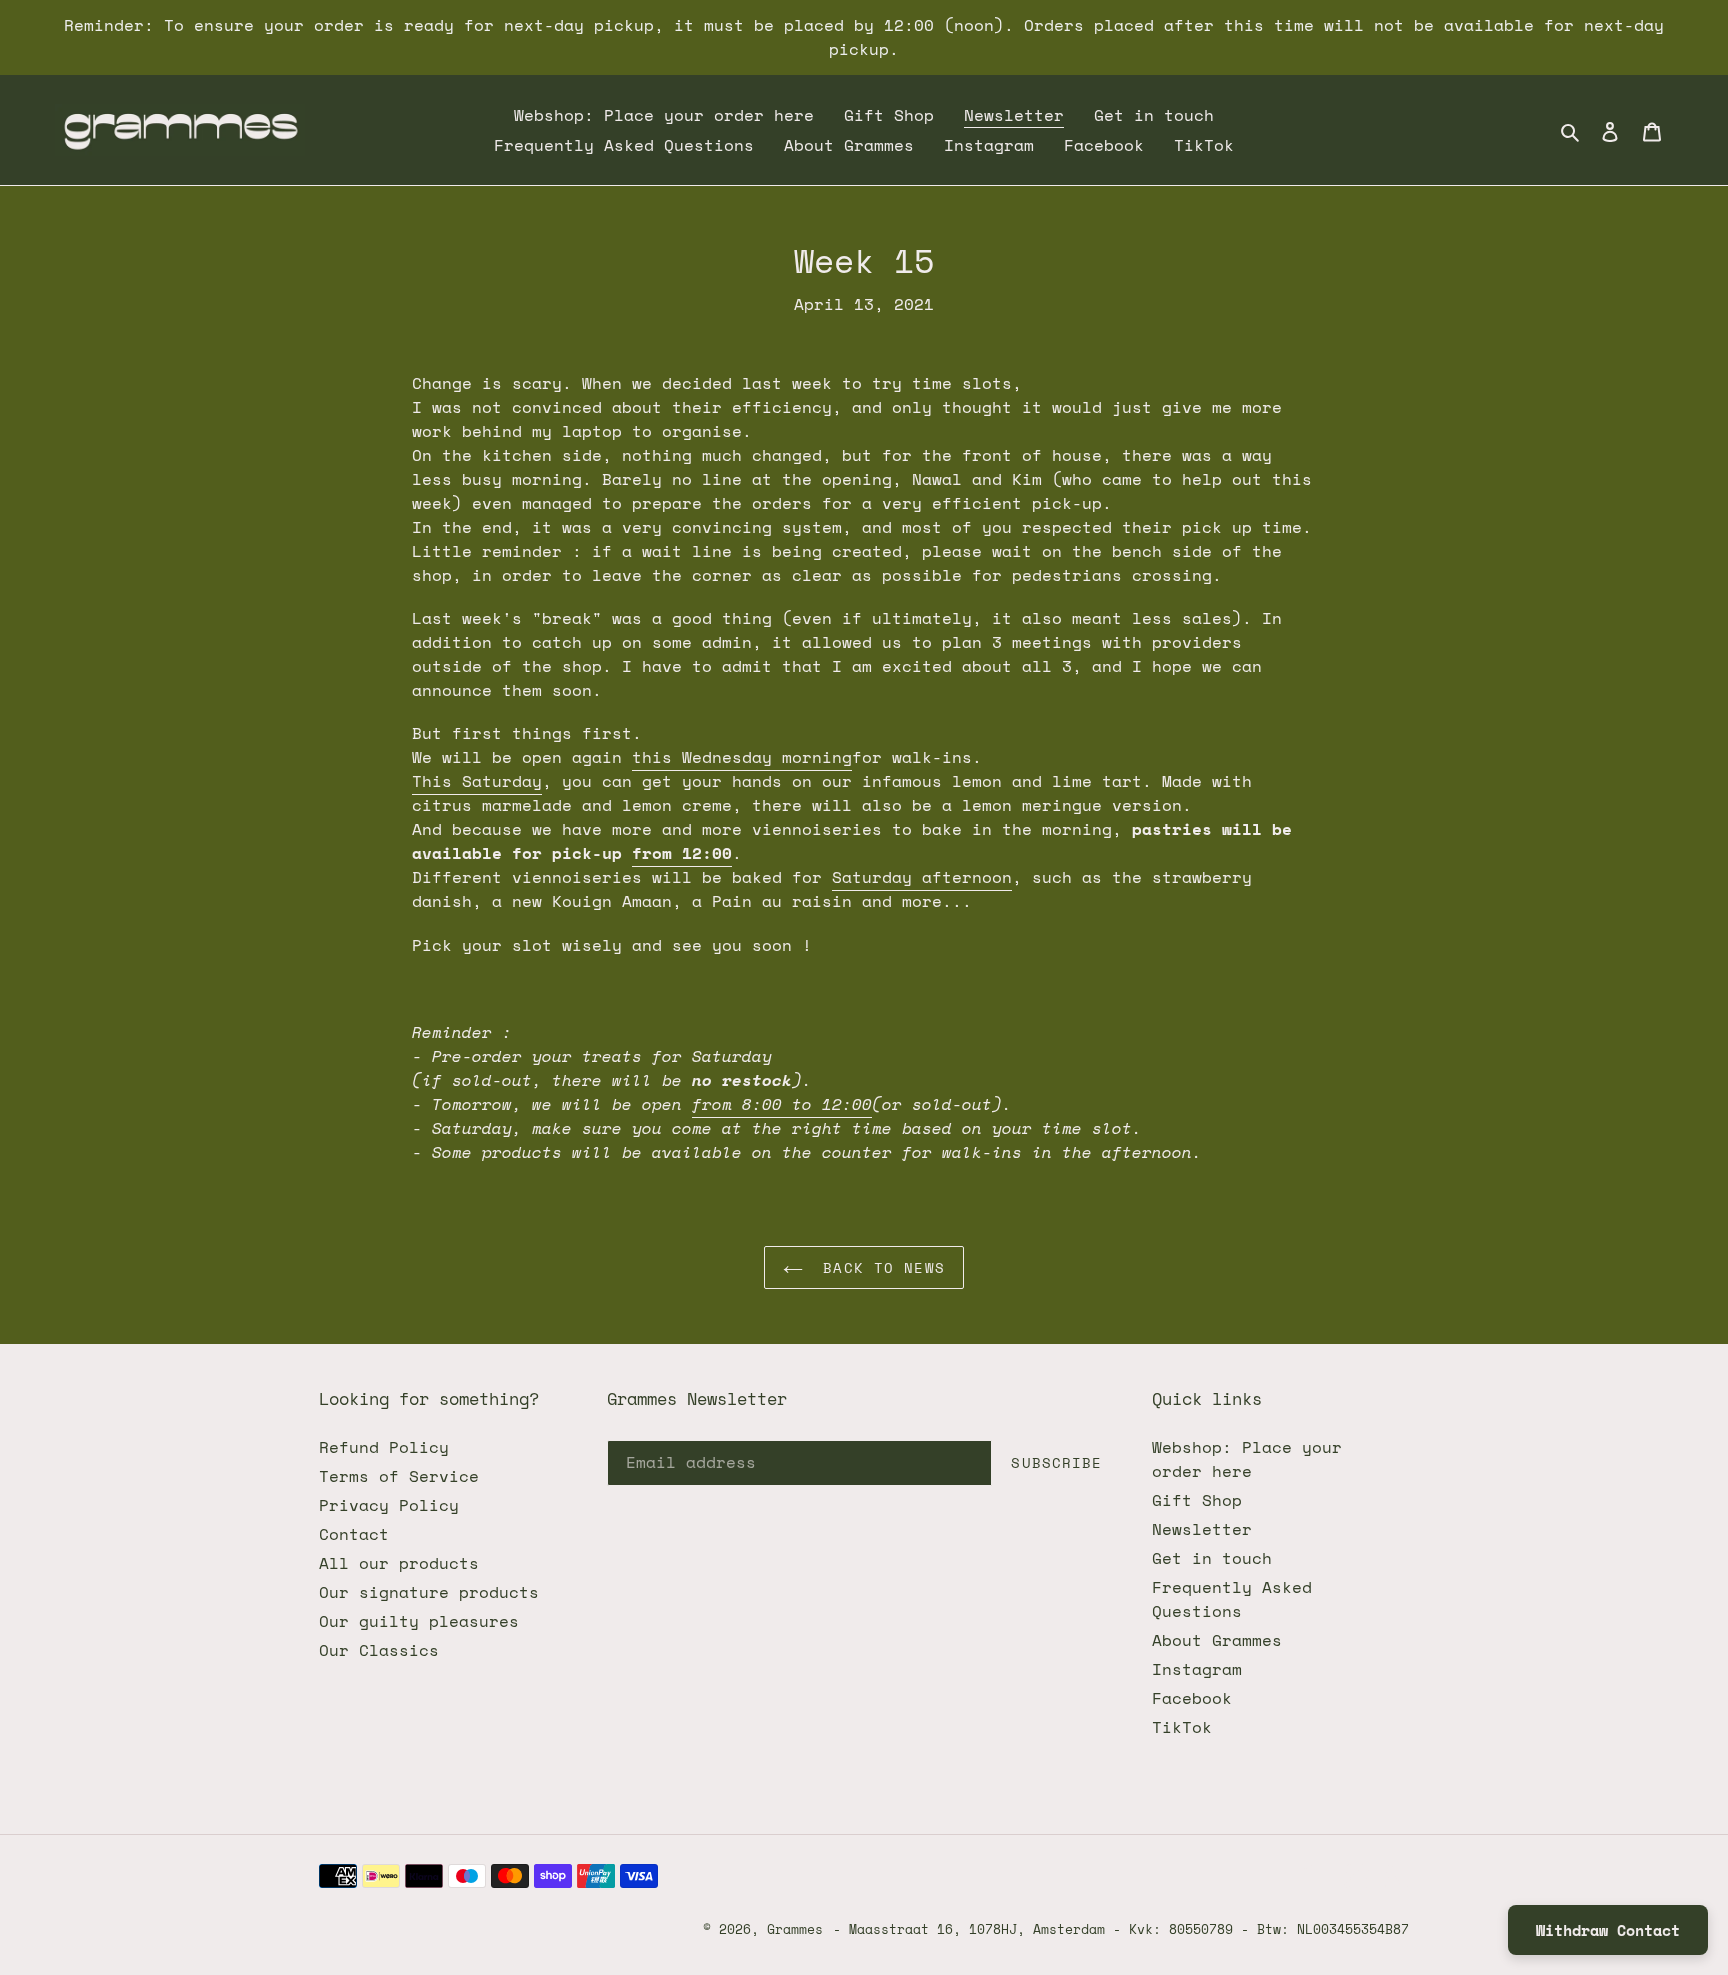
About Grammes (1217, 1640)
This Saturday (477, 781)
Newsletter (1202, 1529)
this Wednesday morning (742, 757)
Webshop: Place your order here (1247, 1459)
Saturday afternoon (922, 877)
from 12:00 (682, 853)
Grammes (795, 1929)
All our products (399, 1563)
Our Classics (379, 1650)
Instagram (1197, 1669)
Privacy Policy (389, 1505)
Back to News (879, 1267)
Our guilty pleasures (419, 1621)
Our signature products (429, 1592)
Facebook (1192, 1698)
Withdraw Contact (1608, 1930)
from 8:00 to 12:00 (782, 1104)
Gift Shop (1197, 1500)
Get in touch (1212, 1558)
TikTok (1182, 1727)
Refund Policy (384, 1447)
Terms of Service (399, 1476)
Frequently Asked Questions (1232, 1599)
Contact (354, 1534)
